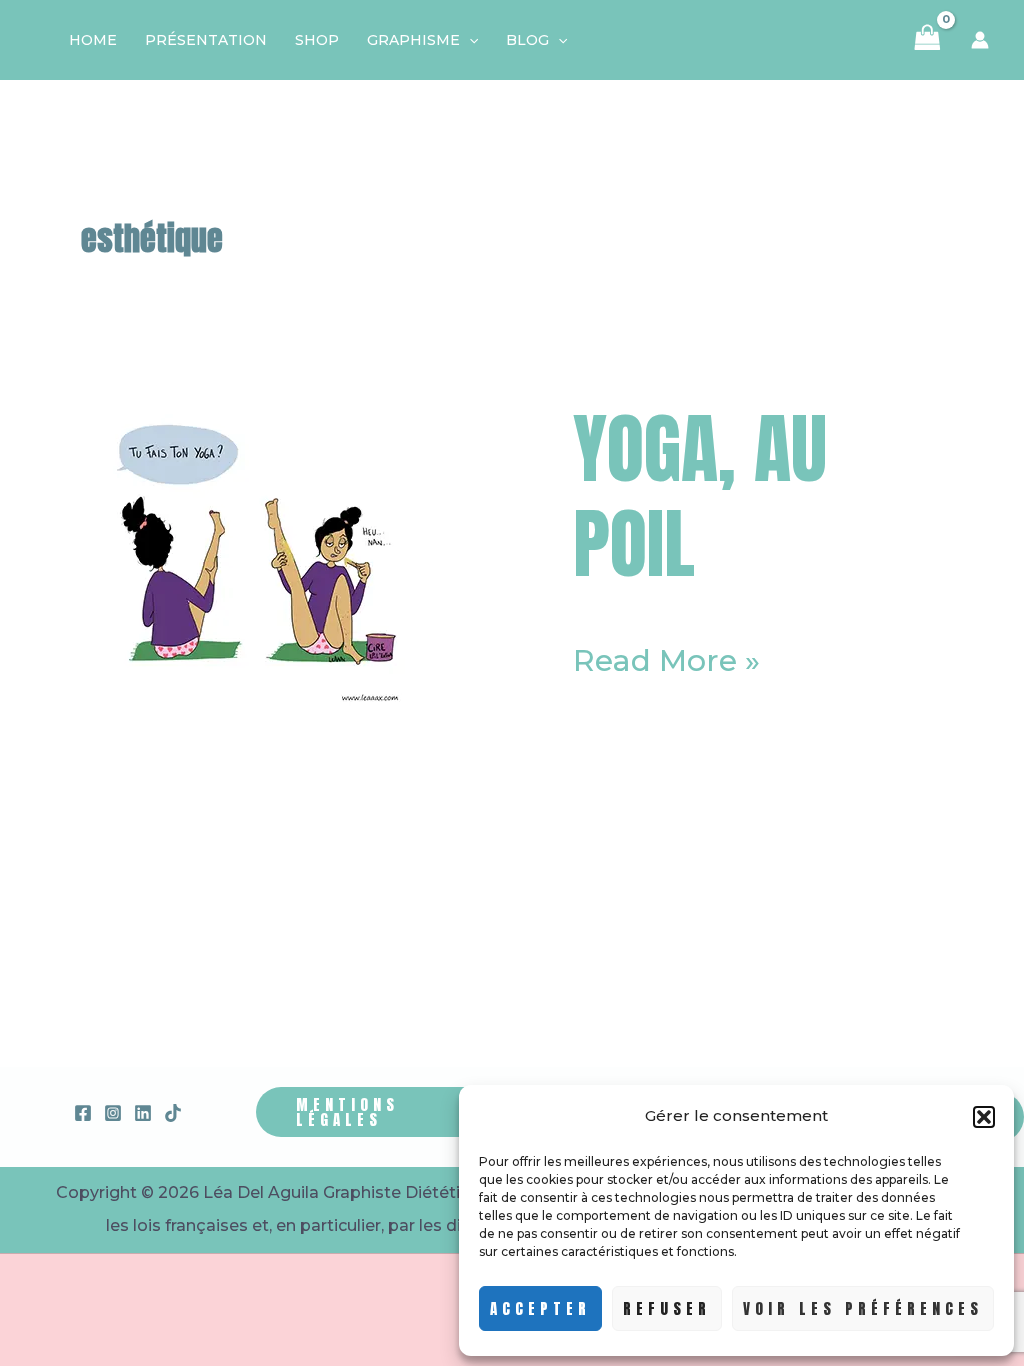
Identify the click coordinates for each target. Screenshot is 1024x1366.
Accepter (540, 1308)
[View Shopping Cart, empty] (927, 40)
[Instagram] (113, 1113)
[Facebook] (83, 1113)
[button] (984, 1117)
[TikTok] (173, 1113)
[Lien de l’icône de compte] (980, 40)
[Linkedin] (143, 1113)
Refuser (667, 1308)
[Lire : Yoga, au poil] (253, 552)
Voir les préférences (863, 1308)
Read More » (666, 661)
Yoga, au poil (700, 495)
